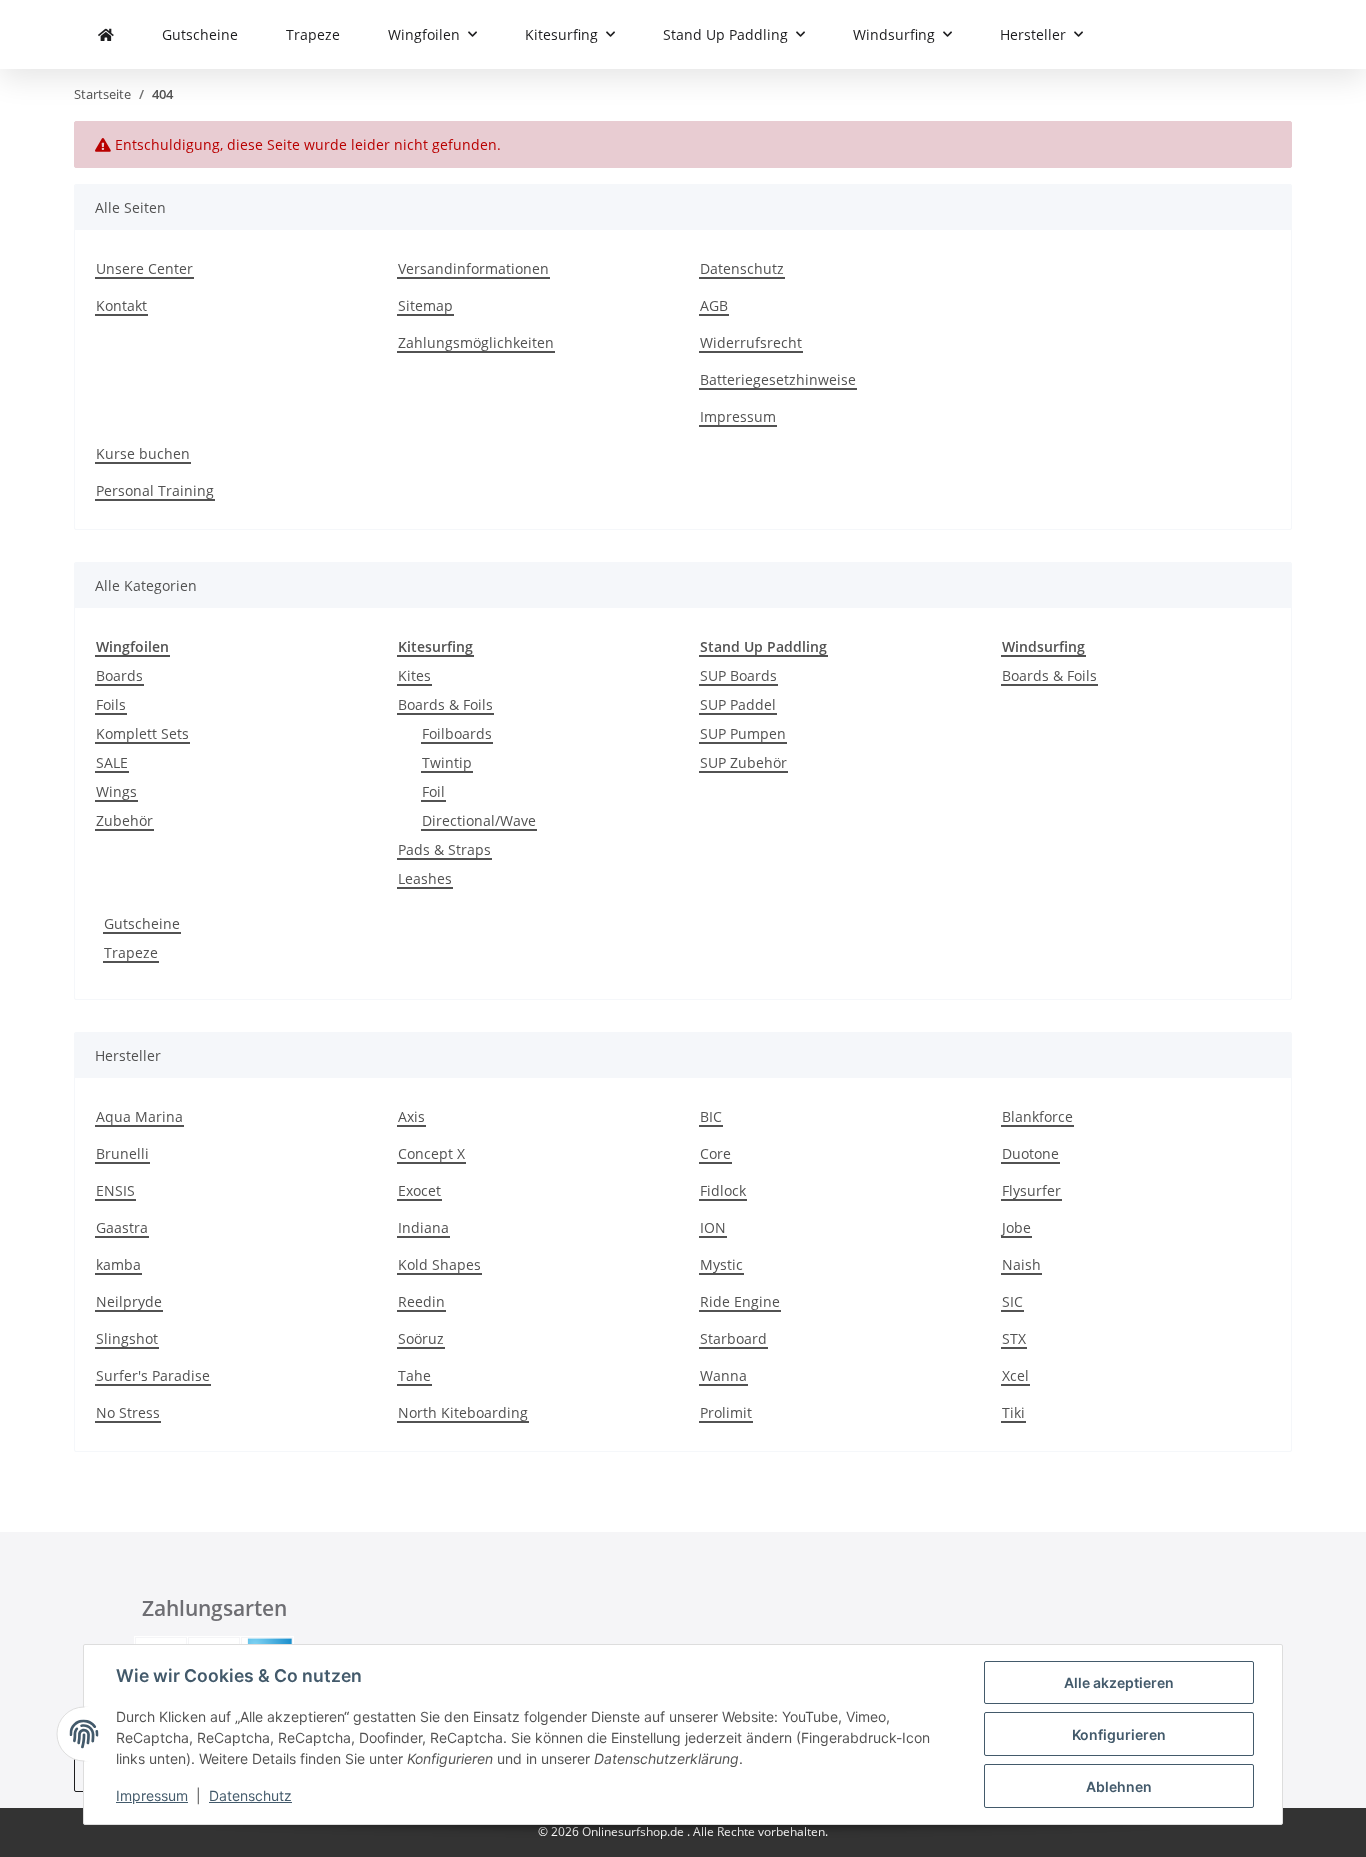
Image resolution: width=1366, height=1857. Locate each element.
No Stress (128, 1412)
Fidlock (723, 1190)
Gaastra (122, 1227)
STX (1014, 1338)
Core (715, 1153)
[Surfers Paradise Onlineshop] (106, 34)
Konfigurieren (1119, 1734)
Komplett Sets (142, 733)
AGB (714, 305)
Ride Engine (740, 1301)
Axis (411, 1116)
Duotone (1030, 1153)
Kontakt (121, 305)
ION (713, 1227)
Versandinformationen (473, 268)
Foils (111, 704)
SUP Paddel (738, 704)
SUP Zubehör (743, 762)
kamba (118, 1264)
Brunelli (122, 1153)
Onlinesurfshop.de (634, 1831)
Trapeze (131, 952)
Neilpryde (129, 1301)
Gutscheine (142, 923)
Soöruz (421, 1338)
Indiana (423, 1227)
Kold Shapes (439, 1264)
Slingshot (127, 1338)
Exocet (419, 1190)
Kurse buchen (143, 453)
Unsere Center (144, 268)
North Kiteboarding (463, 1412)
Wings (116, 791)
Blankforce (1037, 1116)
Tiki (1013, 1412)
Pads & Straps (444, 849)
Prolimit (726, 1412)
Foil (433, 791)
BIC (711, 1116)
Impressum (152, 1795)
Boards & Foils (445, 704)
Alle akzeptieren (1119, 1682)
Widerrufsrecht (751, 342)
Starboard (733, 1338)
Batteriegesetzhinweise (778, 379)
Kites (414, 675)
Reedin (421, 1301)
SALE (112, 762)
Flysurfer (1031, 1190)
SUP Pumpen (743, 733)
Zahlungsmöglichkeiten (476, 342)
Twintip (447, 762)
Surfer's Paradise (153, 1375)
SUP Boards (738, 675)
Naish (1021, 1264)
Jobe (1016, 1227)
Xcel (1015, 1375)
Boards (119, 675)
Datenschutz (250, 1795)
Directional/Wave (479, 820)
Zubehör (124, 820)
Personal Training (155, 490)
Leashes (425, 878)
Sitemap (425, 305)
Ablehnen (1119, 1786)
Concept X (431, 1153)
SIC (1012, 1301)
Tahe (414, 1375)
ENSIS (115, 1190)
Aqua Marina (139, 1116)
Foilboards (457, 733)
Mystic (721, 1264)
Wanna (723, 1375)
